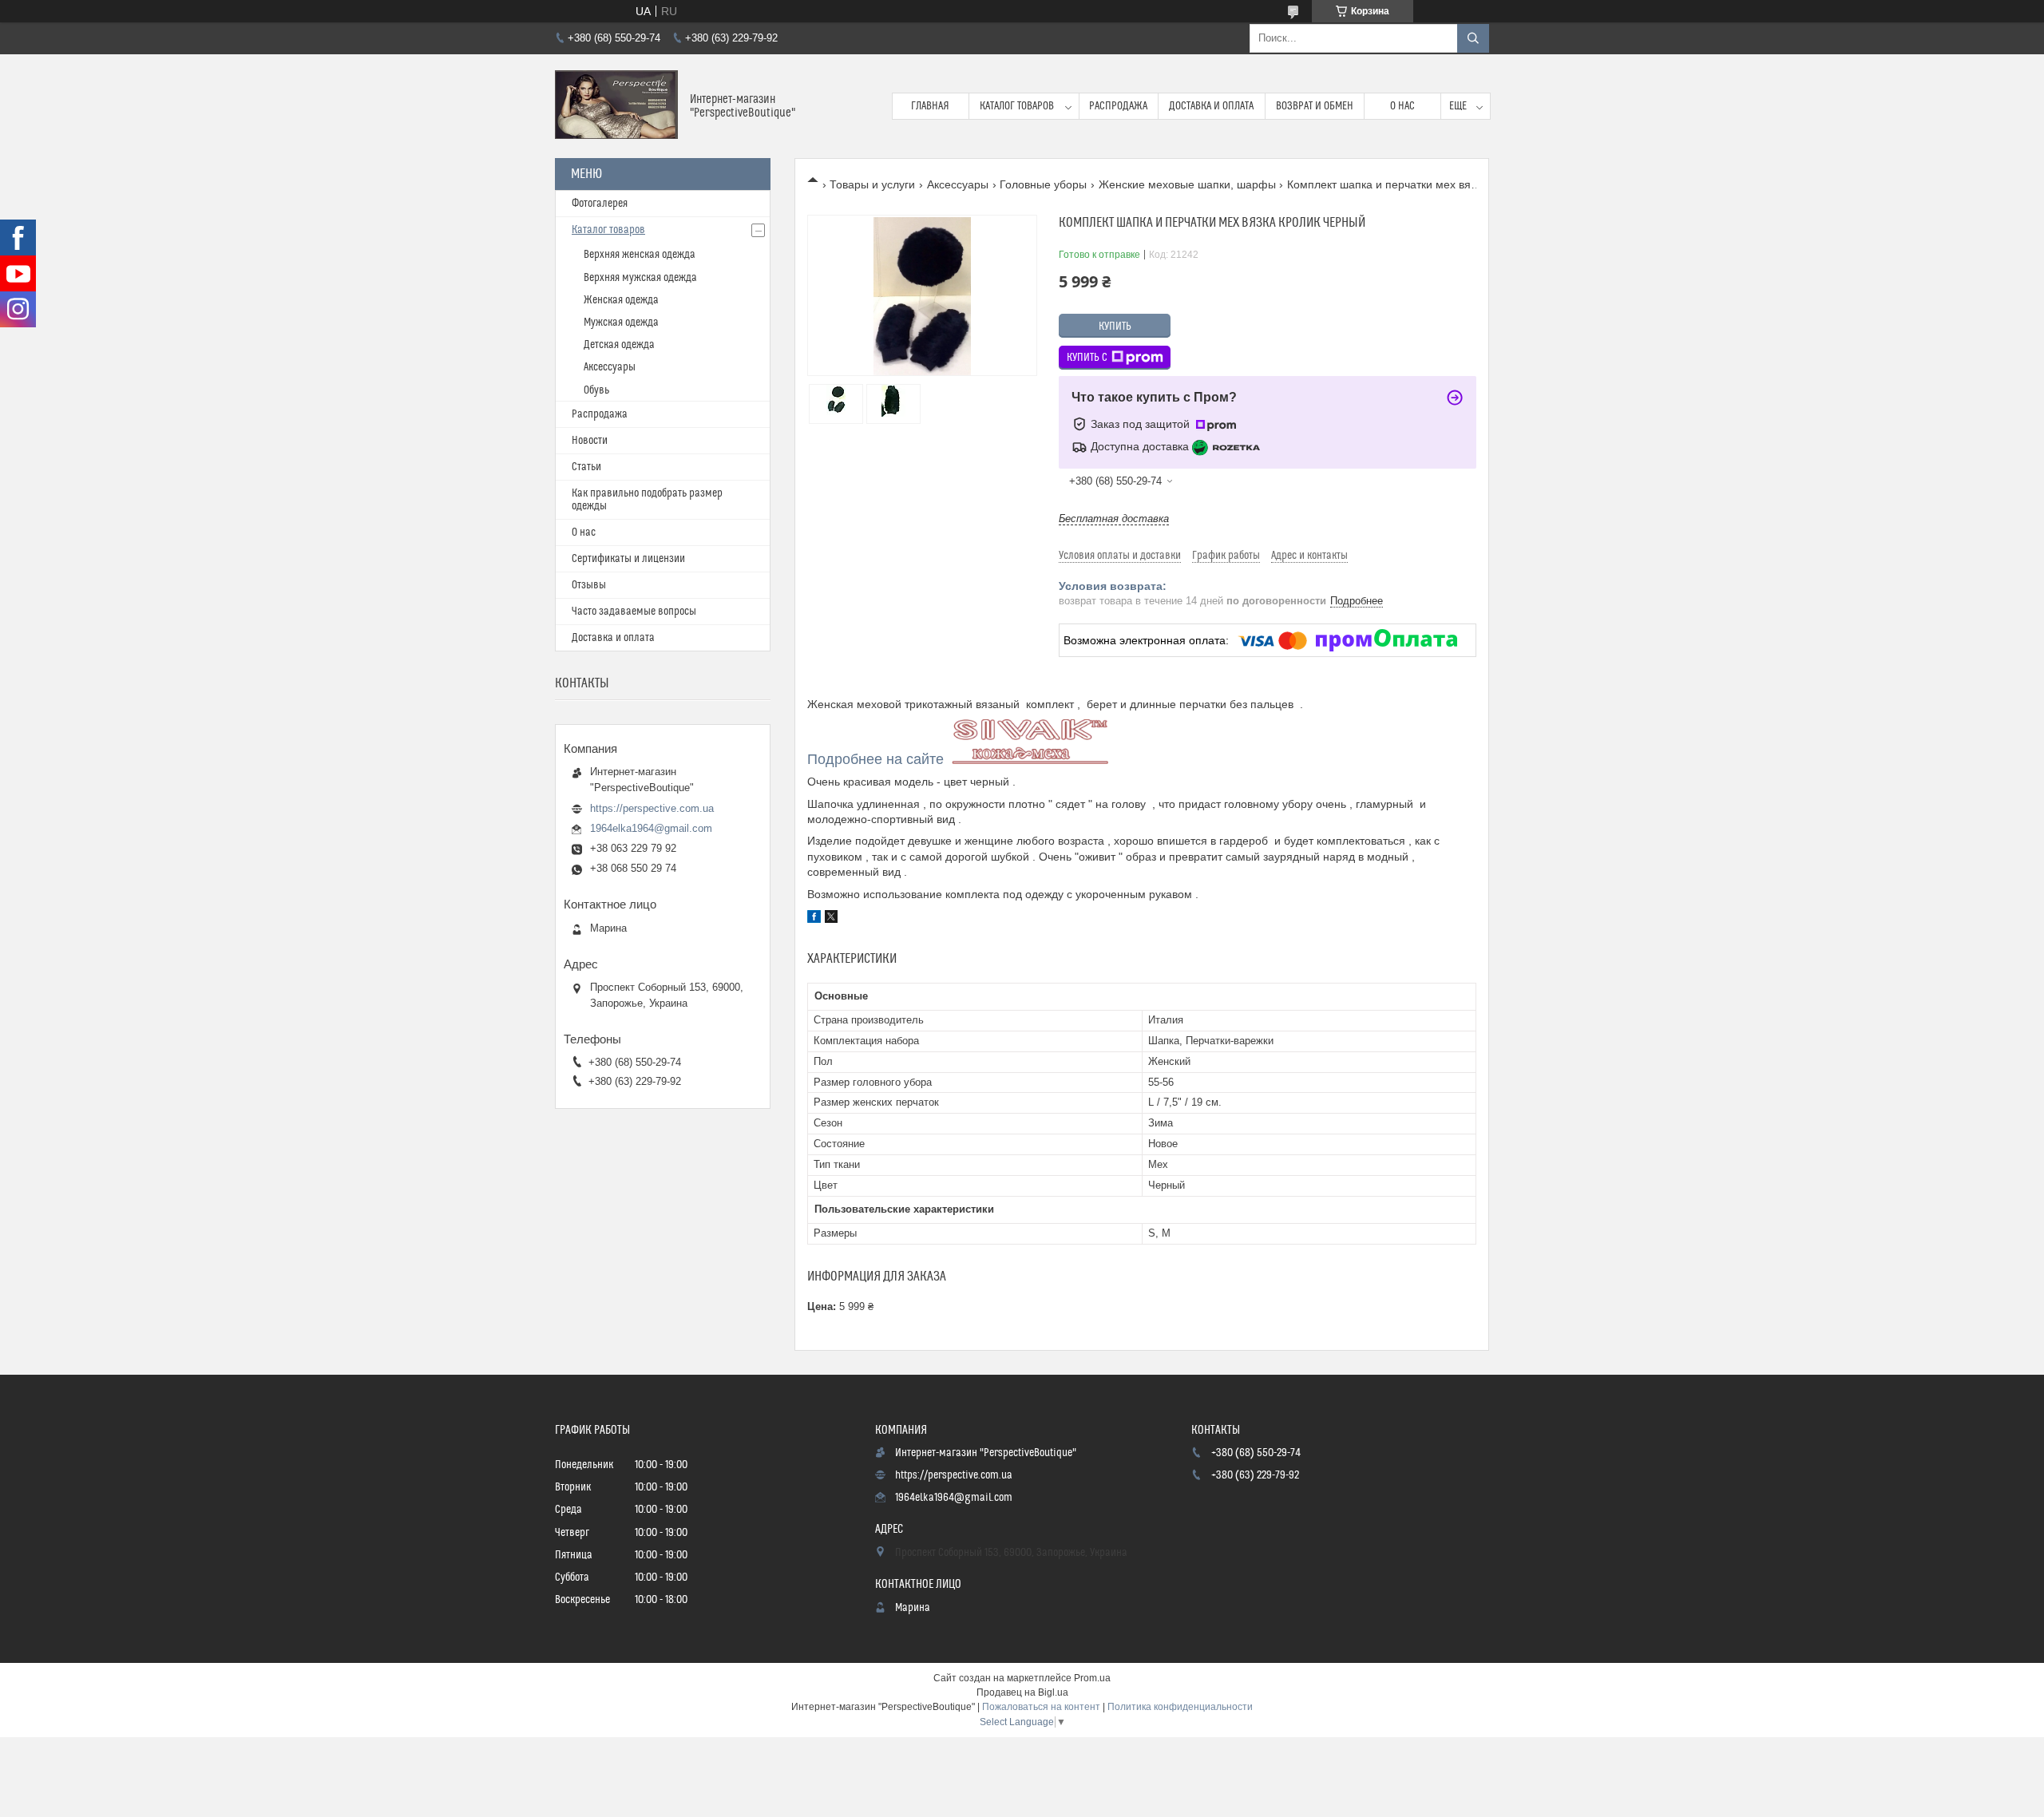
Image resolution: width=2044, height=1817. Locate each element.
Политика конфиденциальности (1180, 1707)
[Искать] (1473, 38)
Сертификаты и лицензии (628, 559)
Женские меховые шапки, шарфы (1187, 184)
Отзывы (589, 585)
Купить (1115, 327)
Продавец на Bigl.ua (1022, 1692)
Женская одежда (621, 300)
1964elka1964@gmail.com (651, 828)
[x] (831, 919)
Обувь (596, 390)
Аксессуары (958, 184)
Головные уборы (1043, 184)
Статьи (586, 467)
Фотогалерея (600, 204)
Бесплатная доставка (1114, 519)
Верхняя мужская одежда (640, 278)
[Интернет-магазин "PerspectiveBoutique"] (616, 106)
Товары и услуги (872, 184)
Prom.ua (1092, 1678)
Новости (590, 441)
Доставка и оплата (1211, 106)
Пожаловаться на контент (1041, 1707)
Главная (930, 106)
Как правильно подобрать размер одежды (647, 500)
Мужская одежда (621, 323)
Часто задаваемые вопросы (634, 612)
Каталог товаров (1017, 106)
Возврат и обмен (1315, 106)
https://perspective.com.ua (652, 808)
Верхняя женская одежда (640, 255)
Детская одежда (619, 345)
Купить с (1087, 358)
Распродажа (1118, 106)
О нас (1402, 106)
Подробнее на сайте (875, 759)
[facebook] (814, 919)
